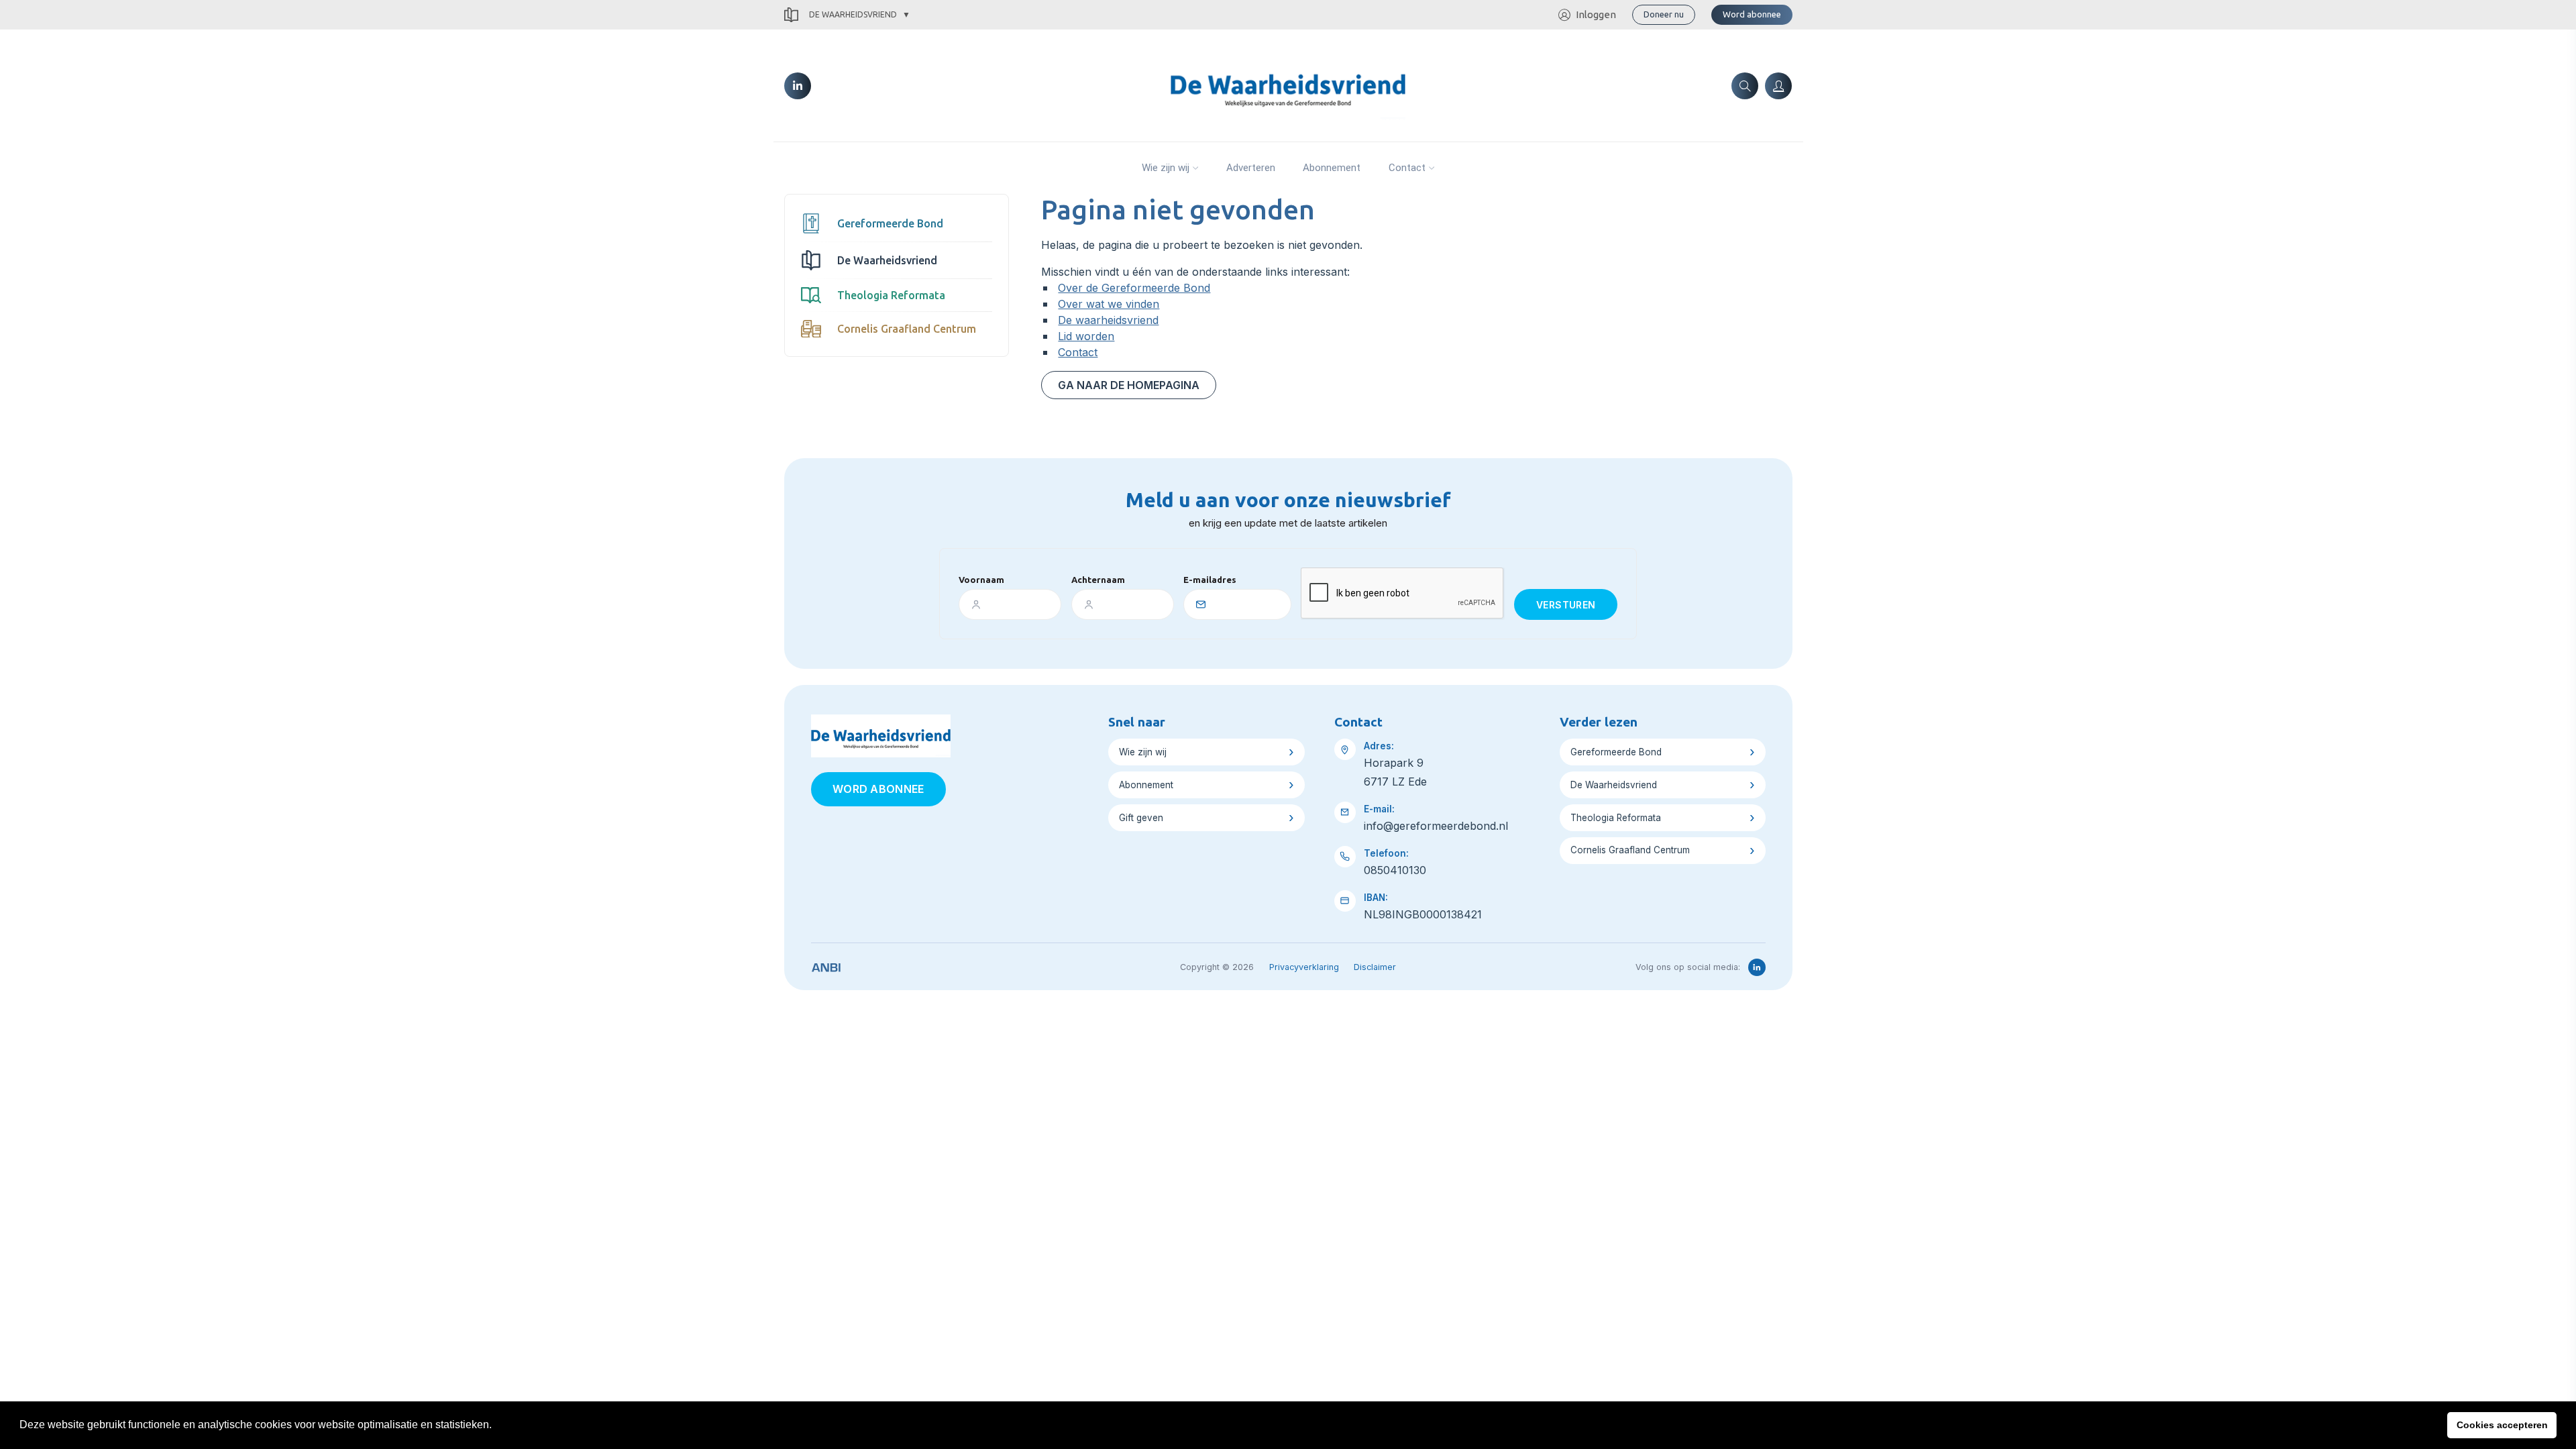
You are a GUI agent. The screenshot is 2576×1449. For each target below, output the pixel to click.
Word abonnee (1752, 14)
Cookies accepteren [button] (2502, 1425)
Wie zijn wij (1166, 168)
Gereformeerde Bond (890, 223)
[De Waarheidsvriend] (1288, 85)
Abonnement (1332, 168)
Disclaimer (1375, 967)
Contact (1407, 168)
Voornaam (981, 580)
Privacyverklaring (1304, 967)
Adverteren (1251, 168)
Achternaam (1098, 580)
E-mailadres (1210, 580)
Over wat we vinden (1109, 304)
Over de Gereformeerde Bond (1134, 288)
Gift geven (1141, 818)
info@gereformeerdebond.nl (1436, 826)
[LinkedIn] (798, 86)
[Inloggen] (1778, 86)
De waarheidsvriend (1108, 320)
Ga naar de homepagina (1129, 385)
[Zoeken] (1745, 86)
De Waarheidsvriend (853, 14)
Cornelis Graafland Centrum (907, 329)
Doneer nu (1664, 14)
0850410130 (1395, 870)
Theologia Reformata (891, 295)
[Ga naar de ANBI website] (826, 965)
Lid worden (1086, 336)
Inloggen (1596, 14)
